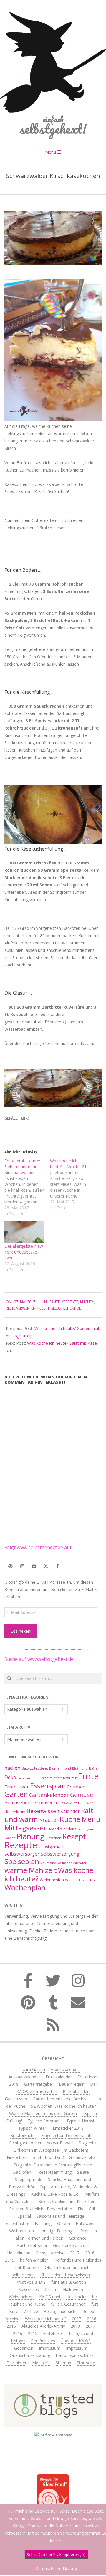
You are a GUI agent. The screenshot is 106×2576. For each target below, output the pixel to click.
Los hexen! (21, 1631)
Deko (10, 1777)
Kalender (70, 1811)
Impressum (50, 2348)
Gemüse (82, 1795)
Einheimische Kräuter (58, 1778)
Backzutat (30, 1768)
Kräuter (49, 1820)
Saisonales (29, 2289)
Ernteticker (17, 1787)
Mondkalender (61, 1829)
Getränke (78, 2238)
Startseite (86, 2363)
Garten (16, 1794)
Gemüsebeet (18, 1803)
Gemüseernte (48, 1802)
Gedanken (24, 2348)
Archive (31, 2311)
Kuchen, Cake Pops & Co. (55, 2194)
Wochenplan (25, 1887)
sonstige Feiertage (57, 2231)
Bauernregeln (72, 2084)
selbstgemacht (52, 1847)
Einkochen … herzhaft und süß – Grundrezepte (51, 2157)
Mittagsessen (26, 1828)
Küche (70, 1819)
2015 (10, 2260)
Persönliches (43, 2341)
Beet (44, 1768)
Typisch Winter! (33, 2128)
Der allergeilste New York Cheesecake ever (24, 1252)
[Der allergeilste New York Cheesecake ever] (24, 1232)
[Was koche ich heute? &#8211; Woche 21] (73, 1184)
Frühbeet (77, 1787)
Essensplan (48, 1786)
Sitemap (63, 2363)
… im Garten (33, 2069)
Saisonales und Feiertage (60, 2216)
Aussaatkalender (24, 2077)
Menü (91, 1819)
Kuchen (87, 1302)
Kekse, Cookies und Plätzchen (67, 2201)
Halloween (87, 1803)
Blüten (94, 1768)
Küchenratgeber (32, 2245)
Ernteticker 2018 (68, 2128)
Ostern (64, 2223)
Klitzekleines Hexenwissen (65, 2275)
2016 (90, 2253)
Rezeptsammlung (55, 2172)
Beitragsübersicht (60, 2311)
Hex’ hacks (76, 2297)
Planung (31, 1836)
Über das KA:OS (76, 2341)
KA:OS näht (50, 2297)
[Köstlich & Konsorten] (53, 2435)
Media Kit (41, 2363)
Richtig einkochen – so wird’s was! (41, 2143)
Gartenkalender (49, 1795)
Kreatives (70, 1302)
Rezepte (21, 1845)
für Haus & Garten (69, 2282)
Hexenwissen (43, 1811)
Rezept (43, 1308)
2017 (75, 2253)
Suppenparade (29, 2179)
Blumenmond (60, 1768)
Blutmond (80, 1768)
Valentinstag (18, 2223)
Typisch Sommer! (44, 2121)
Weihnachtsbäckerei (82, 1880)
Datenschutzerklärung (29, 2355)
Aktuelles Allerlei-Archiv (43, 2326)
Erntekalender (59, 2077)
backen (12, 1768)
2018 (75, 2326)
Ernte (55, 1302)
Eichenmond (27, 1778)
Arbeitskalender (65, 2069)
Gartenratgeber (39, 2084)
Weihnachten (52, 1880)
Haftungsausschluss (75, 2355)
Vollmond (48, 1863)
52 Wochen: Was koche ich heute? (63, 2106)
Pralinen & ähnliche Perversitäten (41, 2209)
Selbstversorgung (60, 1854)
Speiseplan (22, 1861)
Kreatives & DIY (31, 2282)
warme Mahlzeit (31, 1870)
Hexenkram (15, 1812)
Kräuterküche (23, 2135)
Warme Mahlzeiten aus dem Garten (43, 2113)
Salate (83, 2172)
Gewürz (71, 1803)
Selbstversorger (22, 1854)
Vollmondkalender (72, 1863)
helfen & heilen (34, 2260)
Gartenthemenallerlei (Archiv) (60, 2099)
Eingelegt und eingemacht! (66, 2135)
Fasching (43, 2223)
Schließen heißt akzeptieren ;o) (56, 2554)
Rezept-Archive (50, 2253)
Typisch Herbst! (81, 2121)
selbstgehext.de (66, 1308)
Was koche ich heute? (46, 2319)
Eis (80, 2209)
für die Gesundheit (68, 2304)
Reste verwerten (21, 1308)
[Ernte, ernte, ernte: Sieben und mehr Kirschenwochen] (27, 1187)
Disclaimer (16, 2363)
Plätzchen (53, 1838)
